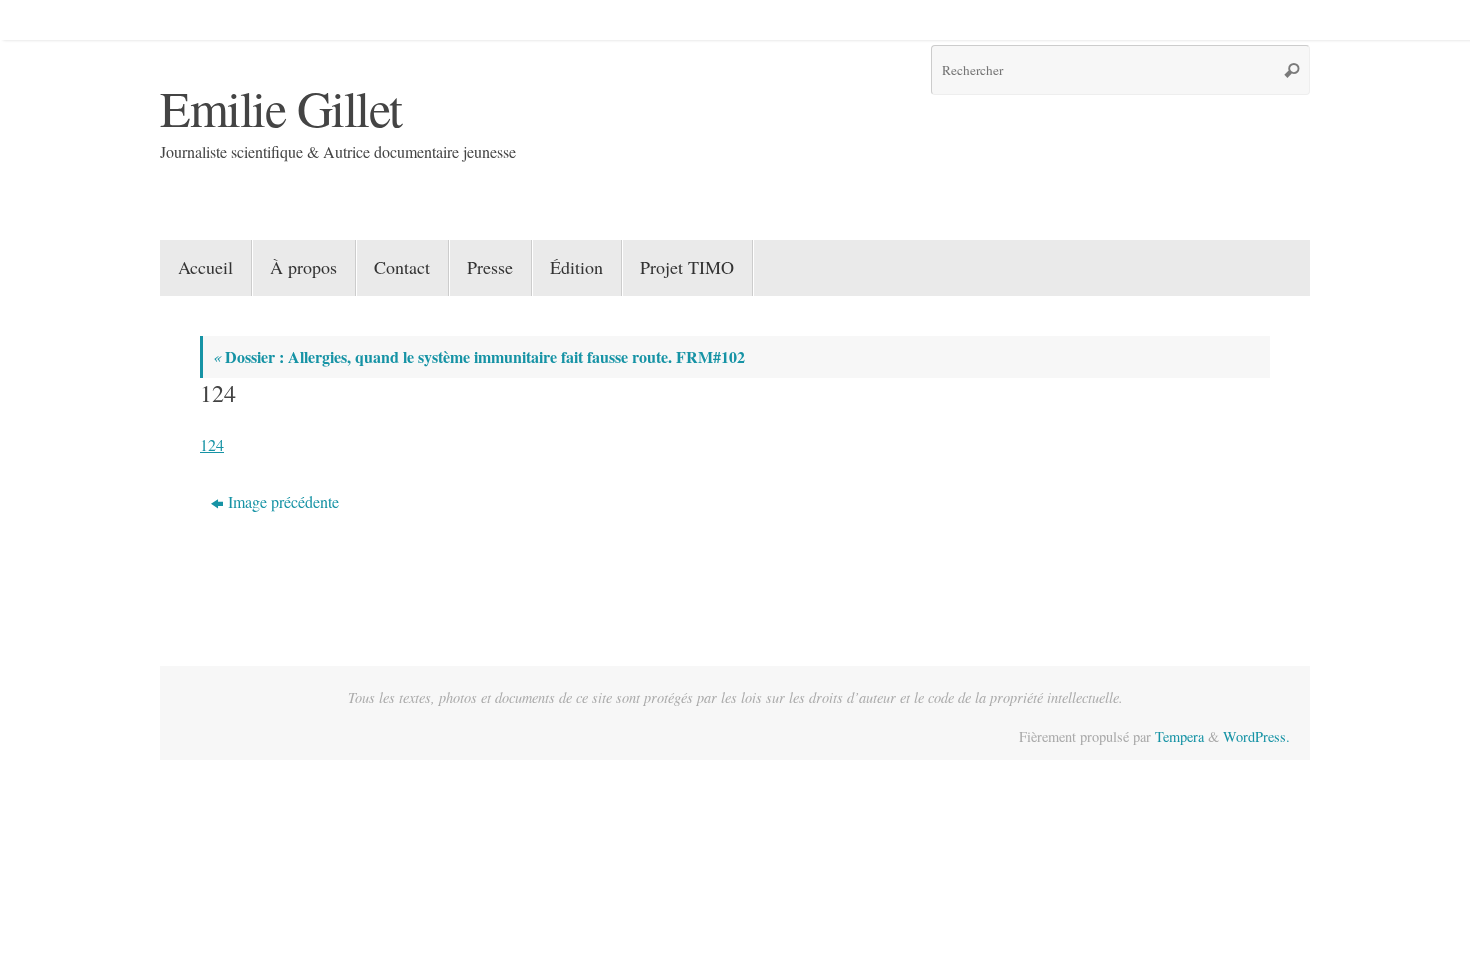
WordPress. (1256, 736)
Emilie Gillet (281, 107)
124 (212, 444)
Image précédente (283, 501)
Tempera (1179, 736)
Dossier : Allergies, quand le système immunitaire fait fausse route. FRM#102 (479, 356)
